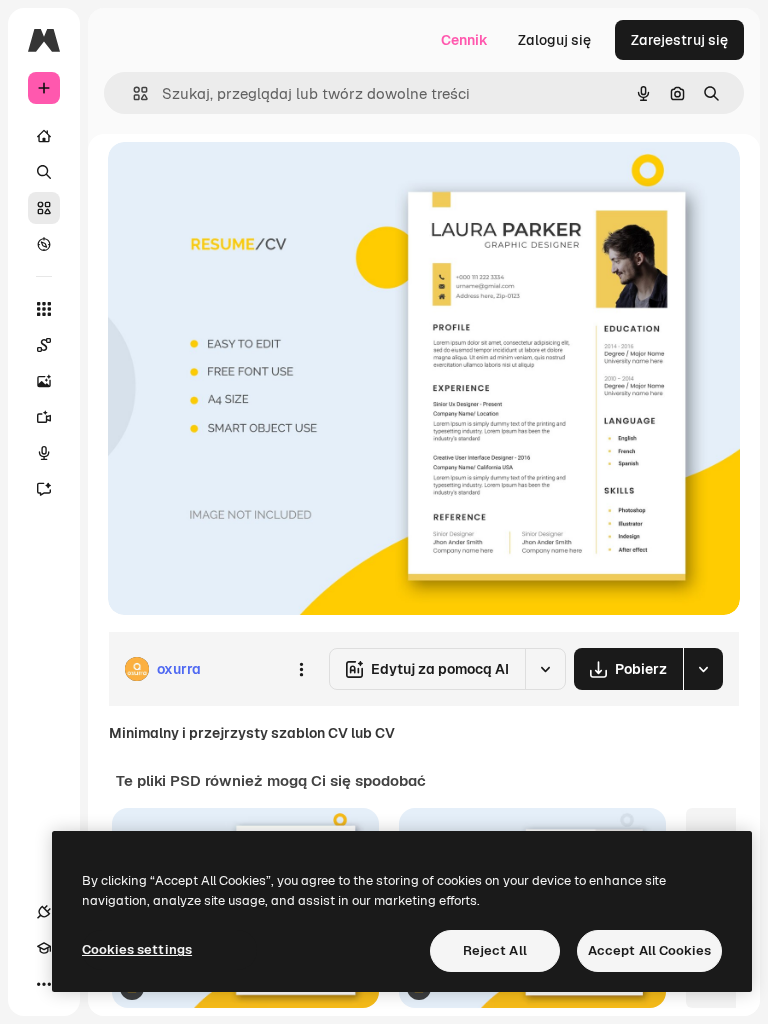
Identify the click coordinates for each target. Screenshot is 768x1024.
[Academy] (44, 948)
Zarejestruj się (679, 40)
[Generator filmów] (44, 417)
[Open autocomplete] (132, 93)
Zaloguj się (554, 40)
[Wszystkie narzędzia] (44, 309)
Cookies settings (137, 949)
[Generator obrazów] (44, 381)
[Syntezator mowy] (44, 453)
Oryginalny (246, 179)
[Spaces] (44, 345)
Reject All (495, 950)
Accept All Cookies (649, 950)
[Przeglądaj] (44, 244)
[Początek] (44, 136)
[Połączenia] (44, 912)
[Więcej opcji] (301, 669)
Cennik (464, 40)
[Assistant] (44, 489)
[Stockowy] (44, 208)
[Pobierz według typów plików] (703, 669)
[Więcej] (44, 984)
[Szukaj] (44, 172)
